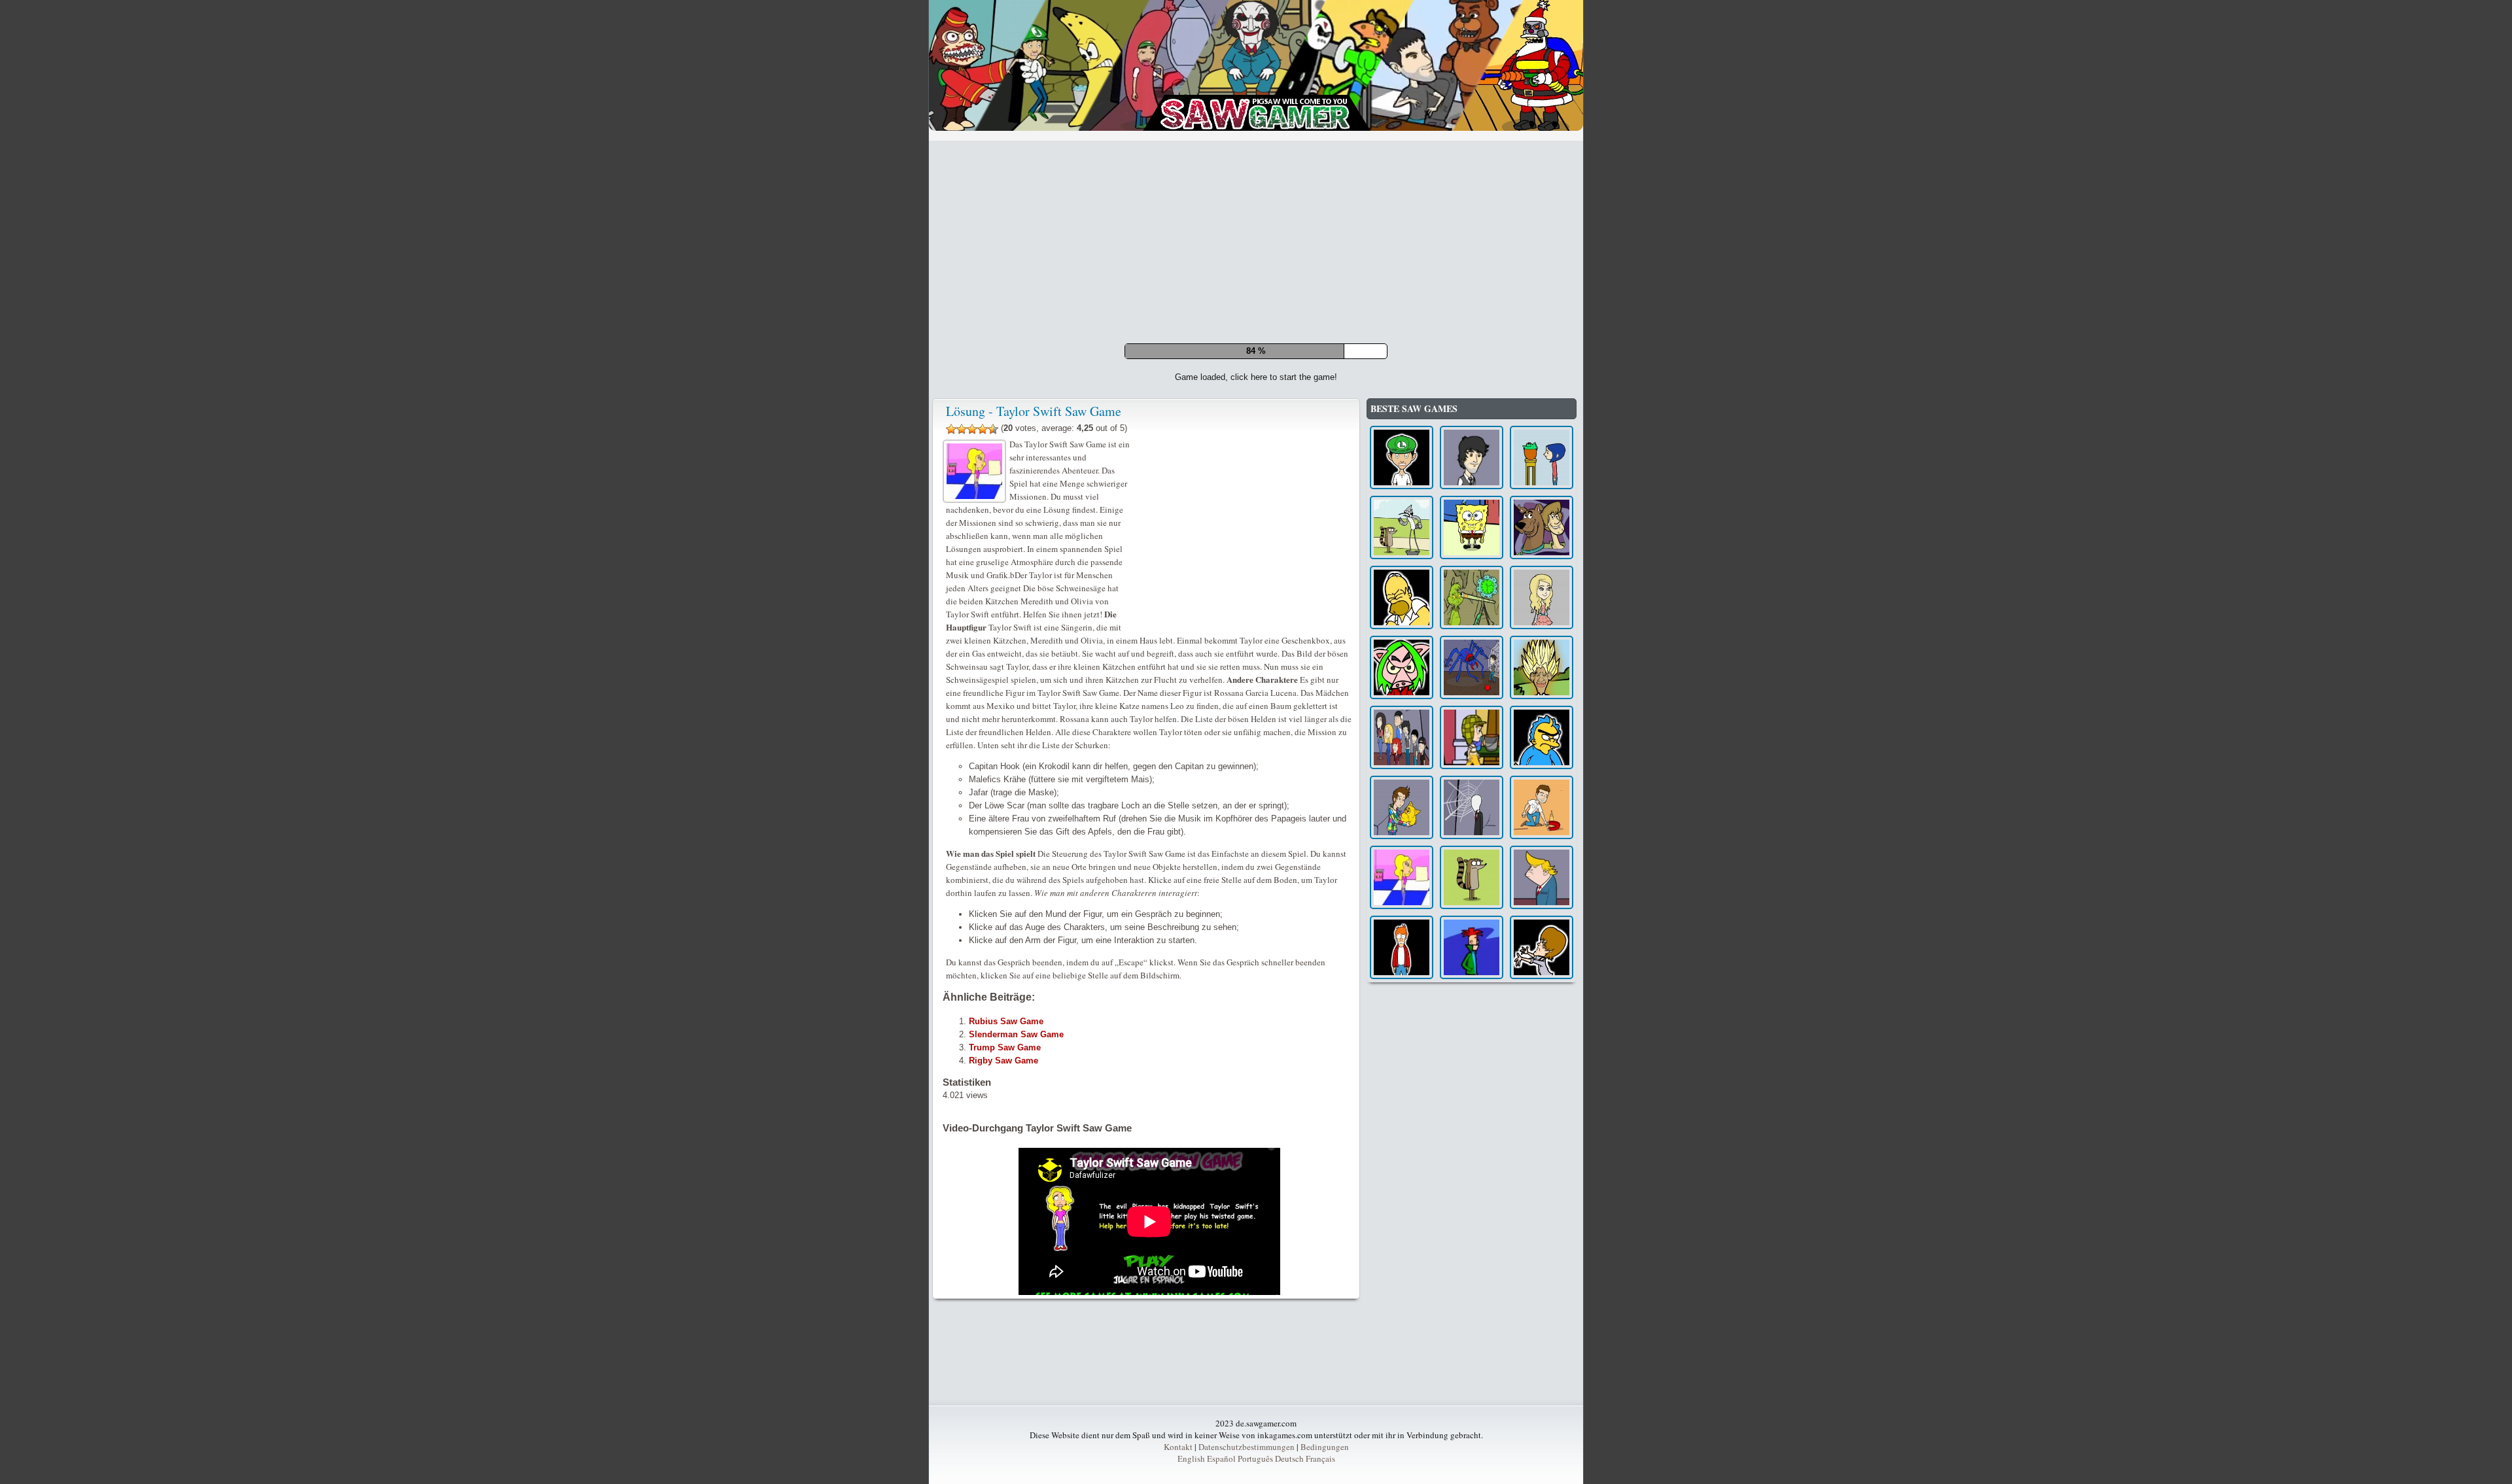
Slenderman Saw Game (1016, 1316)
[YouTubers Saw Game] (1542, 879)
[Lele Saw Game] (1402, 949)
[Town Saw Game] (1472, 949)
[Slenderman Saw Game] (1472, 1089)
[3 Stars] (972, 710)
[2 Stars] (962, 710)
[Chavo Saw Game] (1472, 1019)
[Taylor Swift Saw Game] (1402, 1159)
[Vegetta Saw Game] (1542, 1089)
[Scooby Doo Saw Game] (1542, 809)
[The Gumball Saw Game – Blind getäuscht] (1402, 809)
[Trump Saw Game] (1542, 1159)
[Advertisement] (1256, 242)
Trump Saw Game (1005, 1329)
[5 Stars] (993, 710)
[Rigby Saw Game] (1472, 1159)
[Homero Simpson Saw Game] (1402, 879)
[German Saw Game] (1472, 739)
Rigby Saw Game (1003, 1342)
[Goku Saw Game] (1542, 949)
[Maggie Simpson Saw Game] (1542, 1019)
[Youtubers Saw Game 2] (1402, 1019)
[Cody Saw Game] (1472, 1229)
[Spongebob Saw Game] (1472, 809)
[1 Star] (951, 710)
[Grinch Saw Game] (1472, 879)
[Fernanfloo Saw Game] (1402, 739)
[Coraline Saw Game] (1542, 739)
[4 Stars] (983, 710)
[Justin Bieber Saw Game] (1542, 1229)
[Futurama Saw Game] (1402, 1229)
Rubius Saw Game (1006, 1303)
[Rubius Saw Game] (1402, 1089)
